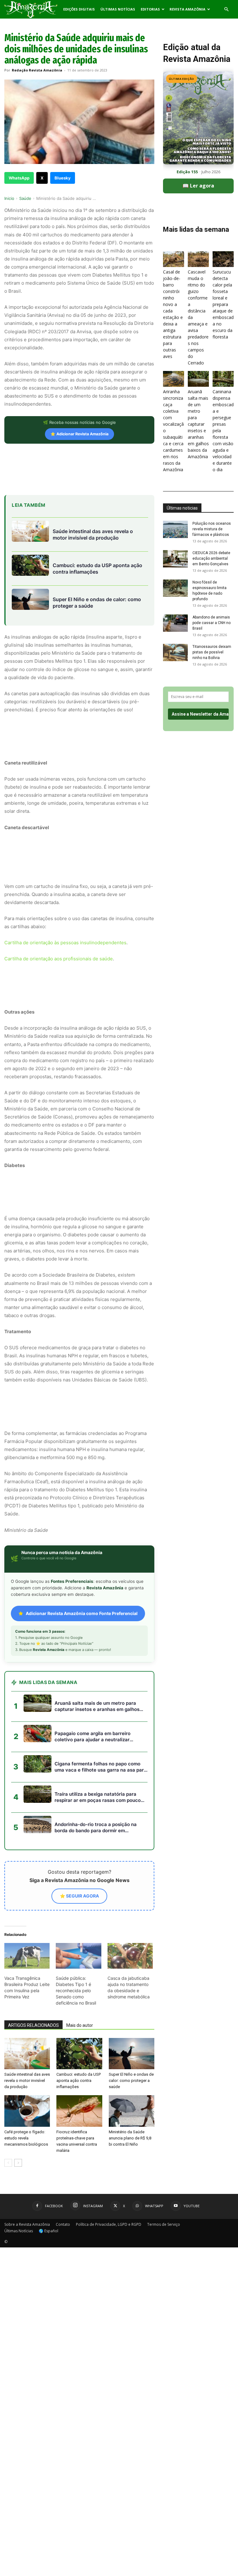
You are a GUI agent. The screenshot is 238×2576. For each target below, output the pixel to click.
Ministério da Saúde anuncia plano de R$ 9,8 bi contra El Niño (130, 2138)
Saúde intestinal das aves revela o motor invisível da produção (27, 2081)
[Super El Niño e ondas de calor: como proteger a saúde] (132, 2054)
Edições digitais (79, 9)
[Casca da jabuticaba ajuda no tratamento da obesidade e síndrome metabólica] (130, 1956)
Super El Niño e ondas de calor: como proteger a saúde (131, 2081)
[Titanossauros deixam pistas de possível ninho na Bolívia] (175, 653)
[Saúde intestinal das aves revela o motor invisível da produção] (27, 2054)
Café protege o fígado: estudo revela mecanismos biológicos (26, 2138)
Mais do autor (80, 2025)
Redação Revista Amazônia (37, 70)
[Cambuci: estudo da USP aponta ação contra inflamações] (79, 2054)
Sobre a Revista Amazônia (27, 2224)
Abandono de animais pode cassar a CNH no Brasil (212, 623)
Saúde (25, 198)
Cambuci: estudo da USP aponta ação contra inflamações (79, 2081)
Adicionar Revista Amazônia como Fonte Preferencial (82, 1613)
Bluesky (63, 178)
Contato (63, 2224)
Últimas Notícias (118, 9)
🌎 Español (48, 2231)
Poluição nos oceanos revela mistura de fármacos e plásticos (212, 529)
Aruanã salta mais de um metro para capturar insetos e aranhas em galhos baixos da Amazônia (198, 424)
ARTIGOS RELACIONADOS (33, 2025)
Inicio (9, 198)
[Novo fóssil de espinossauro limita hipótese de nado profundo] (175, 588)
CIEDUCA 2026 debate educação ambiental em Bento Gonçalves (211, 558)
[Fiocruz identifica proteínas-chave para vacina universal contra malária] (79, 2111)
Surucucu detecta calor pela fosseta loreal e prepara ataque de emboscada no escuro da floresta (223, 304)
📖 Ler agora (198, 186)
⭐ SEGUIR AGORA (79, 1896)
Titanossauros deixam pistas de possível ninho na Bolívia (212, 652)
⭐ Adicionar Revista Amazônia (79, 434)
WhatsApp (19, 178)
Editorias (150, 9)
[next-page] (18, 2163)
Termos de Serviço (164, 2224)
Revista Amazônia (187, 9)
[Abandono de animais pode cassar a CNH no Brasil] (175, 623)
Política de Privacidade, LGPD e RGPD (109, 2224)
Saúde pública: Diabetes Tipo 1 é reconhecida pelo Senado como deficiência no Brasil (76, 1990)
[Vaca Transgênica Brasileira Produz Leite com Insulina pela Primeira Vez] (27, 1956)
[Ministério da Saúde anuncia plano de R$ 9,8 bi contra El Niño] (132, 2111)
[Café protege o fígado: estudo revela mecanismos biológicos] (27, 2111)
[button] (226, 9)
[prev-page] (8, 2163)
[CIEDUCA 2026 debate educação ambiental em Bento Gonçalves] (175, 559)
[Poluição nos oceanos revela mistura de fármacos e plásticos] (175, 529)
